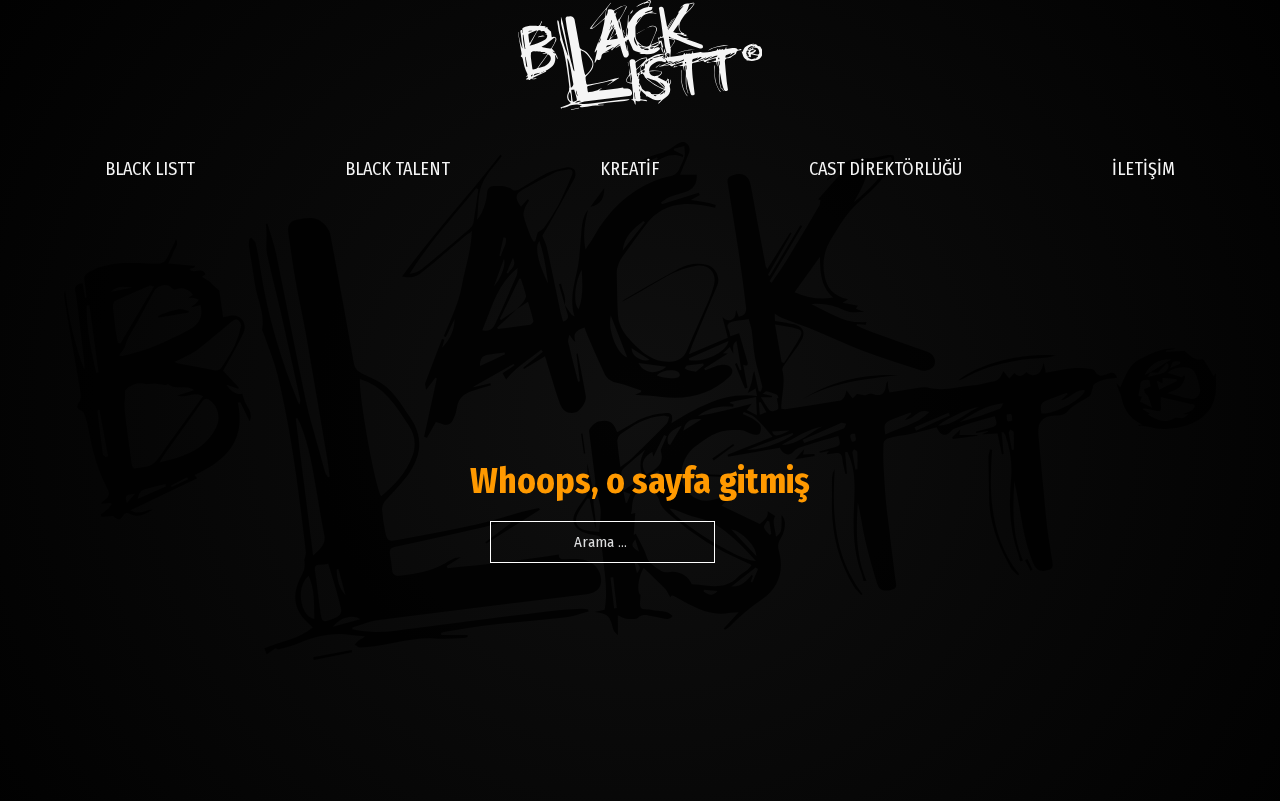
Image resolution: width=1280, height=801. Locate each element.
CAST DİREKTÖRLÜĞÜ (885, 169)
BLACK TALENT (397, 169)
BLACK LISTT (150, 169)
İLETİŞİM (1143, 169)
